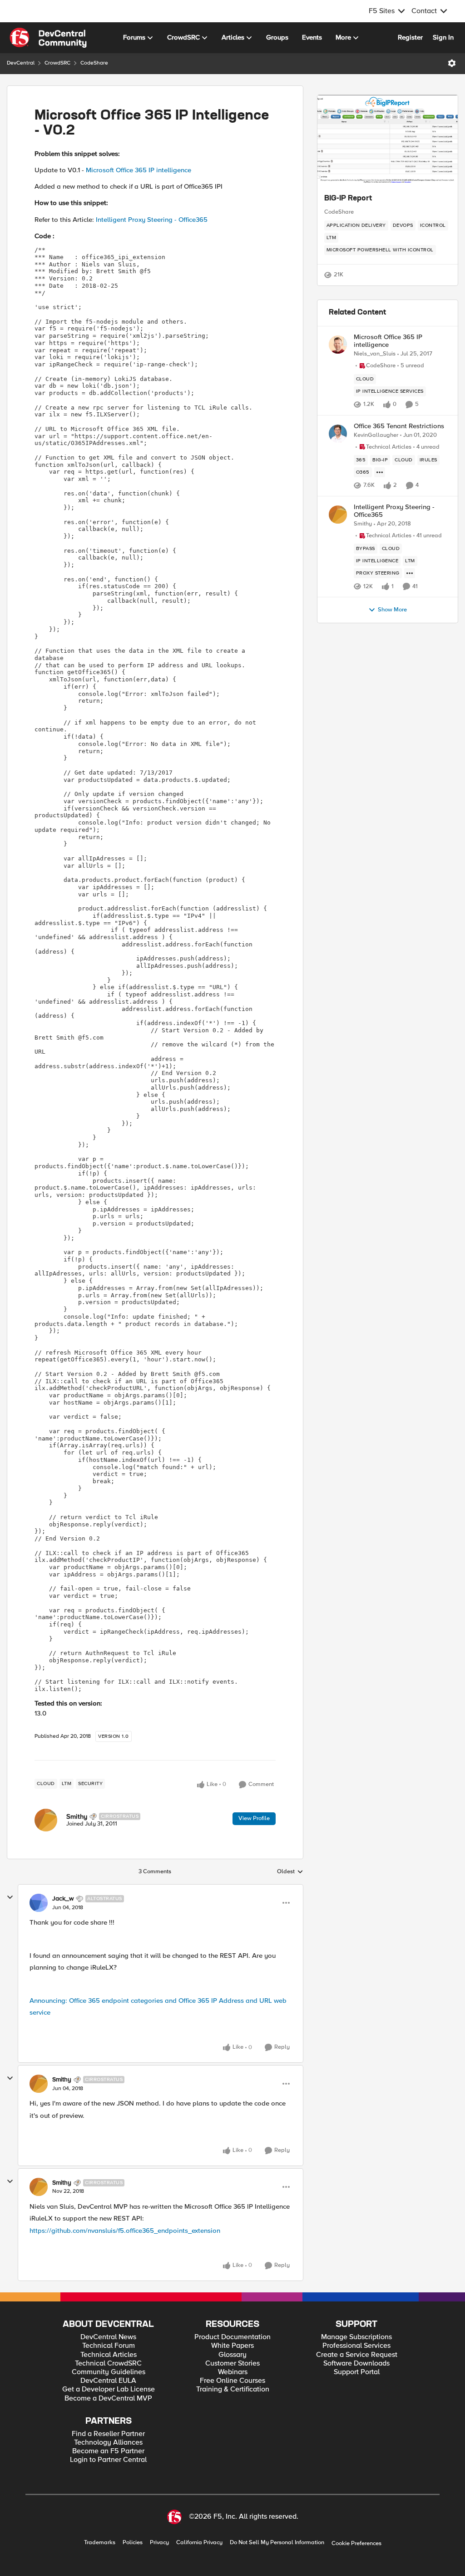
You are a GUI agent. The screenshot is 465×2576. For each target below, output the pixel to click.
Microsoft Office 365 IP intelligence (139, 170)
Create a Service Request (357, 2355)
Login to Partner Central (108, 2460)
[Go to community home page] (48, 38)
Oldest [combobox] (290, 1872)
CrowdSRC (57, 63)
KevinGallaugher (376, 435)
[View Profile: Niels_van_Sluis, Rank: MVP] (338, 345)
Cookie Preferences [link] (356, 2543)
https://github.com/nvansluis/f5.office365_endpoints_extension (125, 2231)
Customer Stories (232, 2363)
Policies (133, 2543)
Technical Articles (109, 2355)
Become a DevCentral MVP (108, 2398)
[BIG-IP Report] (388, 140)
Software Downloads (356, 2363)
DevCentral (21, 63)
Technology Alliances (108, 2443)
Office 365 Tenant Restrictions (399, 426)
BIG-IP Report (348, 199)
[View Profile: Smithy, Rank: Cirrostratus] (46, 1820)
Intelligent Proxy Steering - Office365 (152, 220)
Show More (392, 610)
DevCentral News (108, 2337)
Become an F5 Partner (108, 2451)
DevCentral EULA (108, 2381)
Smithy (77, 1816)
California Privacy (199, 2543)
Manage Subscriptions (356, 2337)
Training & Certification (233, 2389)
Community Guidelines (109, 2372)
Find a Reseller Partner (108, 2434)
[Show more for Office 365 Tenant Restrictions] (380, 472)
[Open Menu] (452, 63)
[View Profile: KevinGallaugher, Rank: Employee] (338, 434)
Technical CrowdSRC (108, 2363)
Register (410, 37)
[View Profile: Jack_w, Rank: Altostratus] (39, 1903)
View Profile (254, 1818)
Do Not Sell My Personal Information (277, 2543)
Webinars (233, 2372)
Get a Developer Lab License (109, 2389)
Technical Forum (109, 2346)
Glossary (232, 2355)
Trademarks (100, 2543)
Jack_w (63, 1899)
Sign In (443, 37)
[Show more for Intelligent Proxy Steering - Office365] (410, 573)
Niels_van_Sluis (375, 354)
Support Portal (357, 2372)
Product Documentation (232, 2337)
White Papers (232, 2346)
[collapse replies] (10, 1897)
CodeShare (94, 63)
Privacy (159, 2543)
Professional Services (356, 2346)
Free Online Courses (232, 2381)
